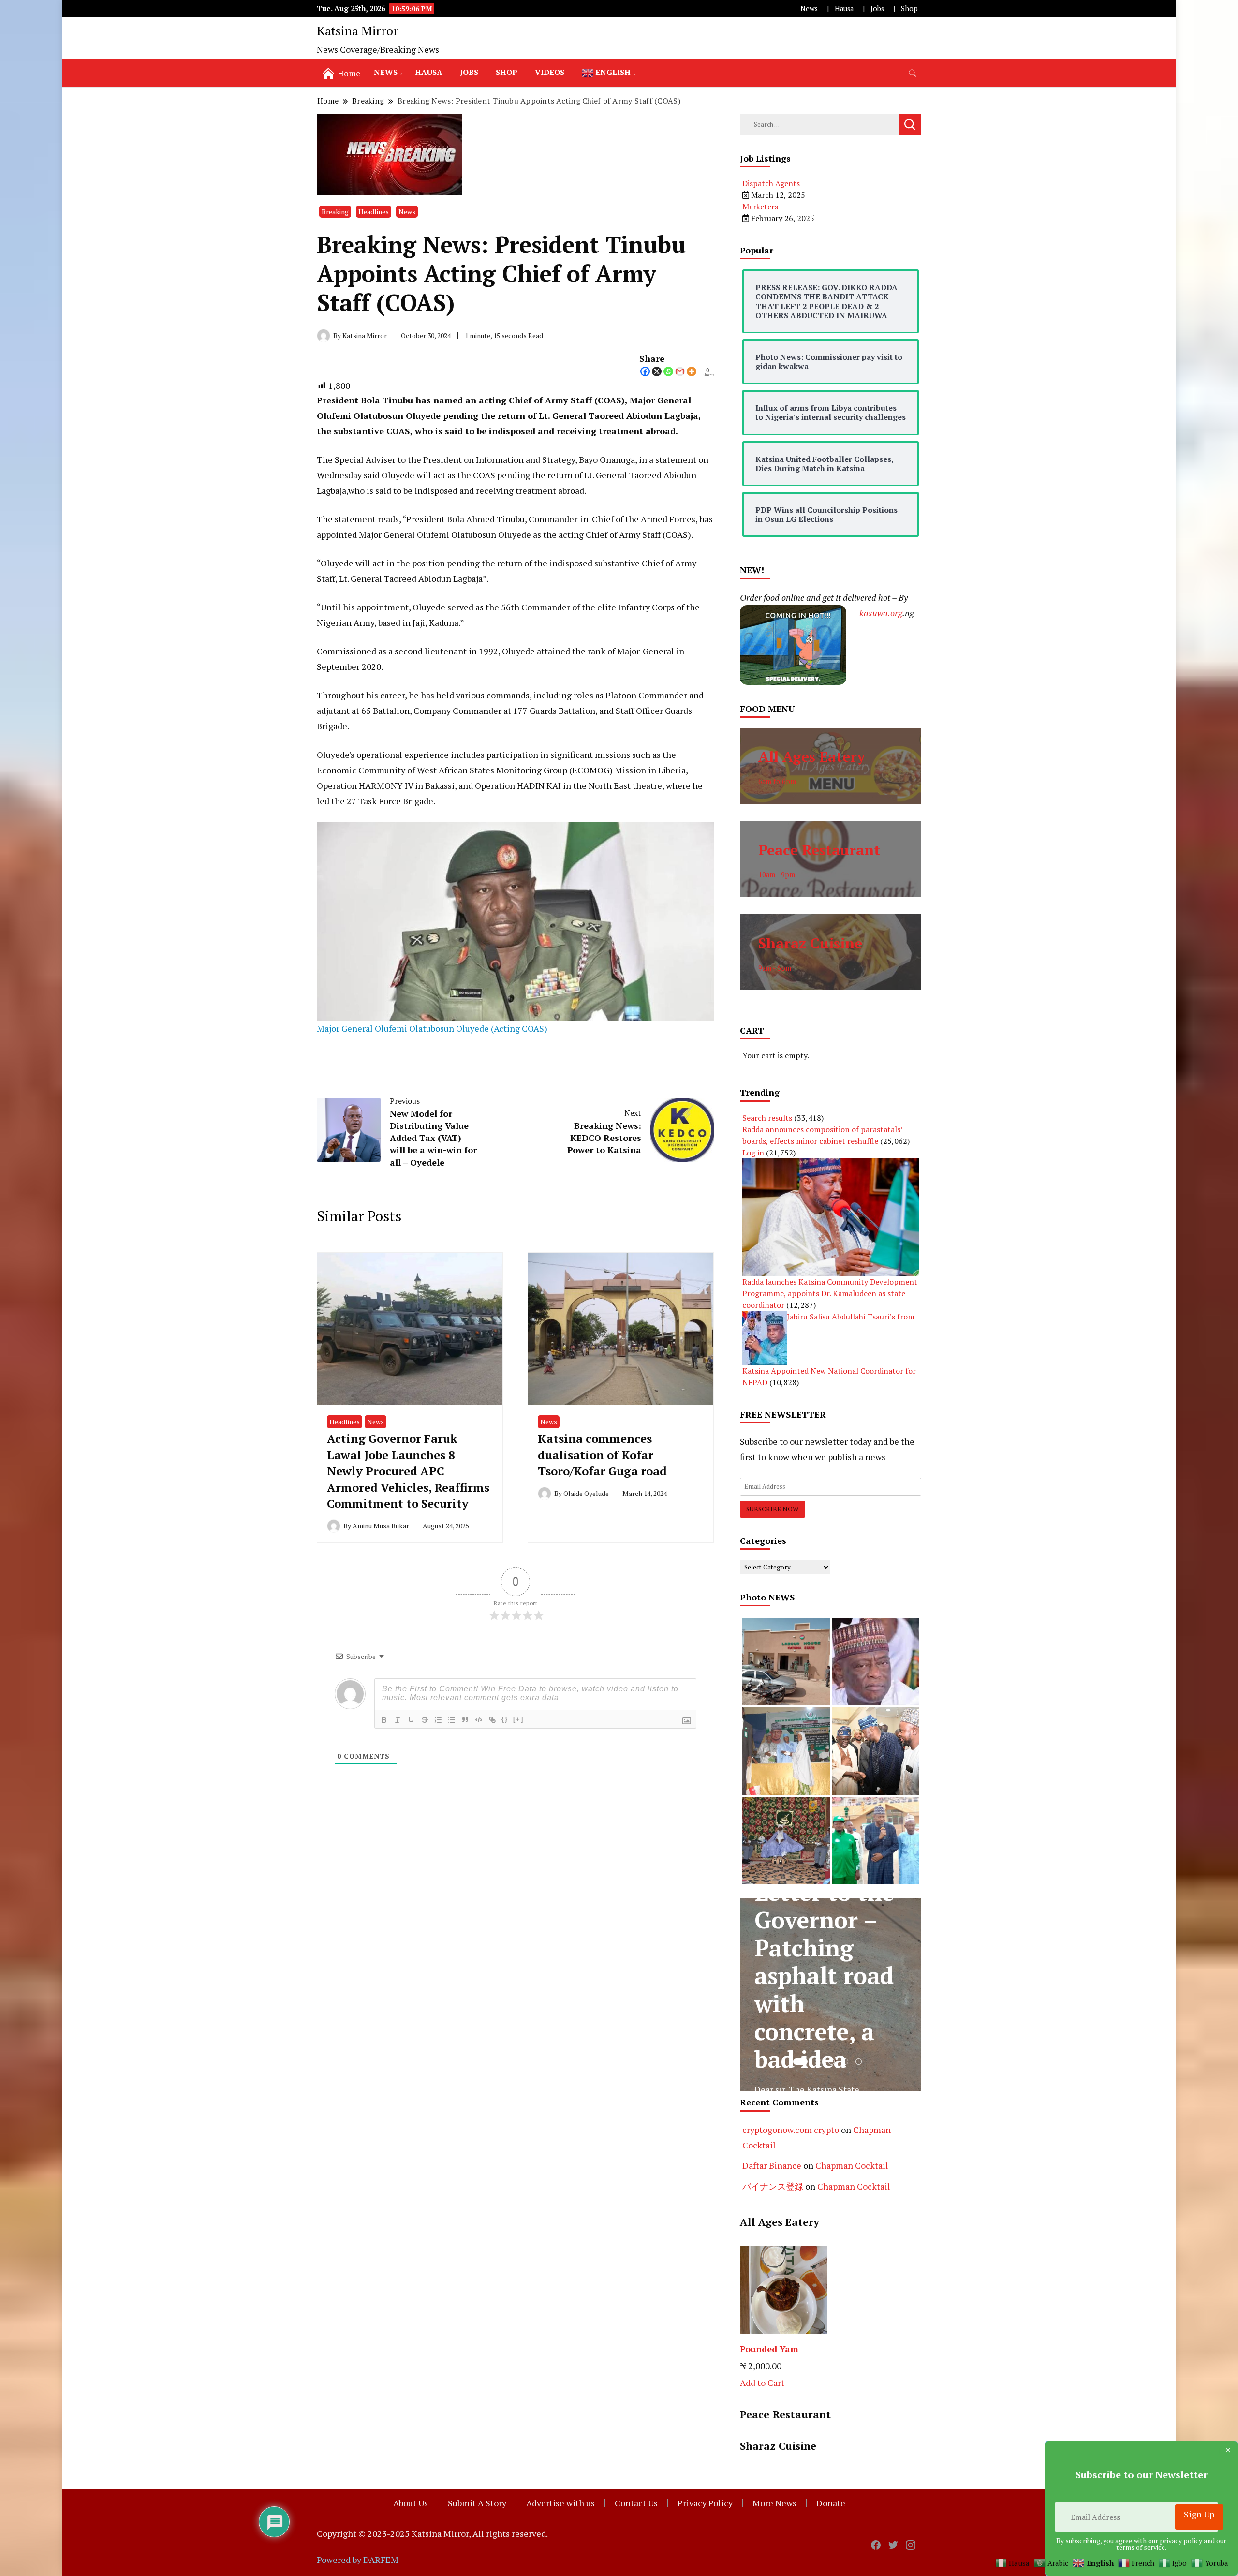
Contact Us (636, 2503)
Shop (909, 8)
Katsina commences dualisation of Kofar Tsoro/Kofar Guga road (602, 1455)
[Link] (492, 1720)
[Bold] (384, 1720)
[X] (657, 371)
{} (505, 1719)
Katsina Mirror (358, 30)
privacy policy (1181, 2540)
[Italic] (398, 1720)
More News (774, 2503)
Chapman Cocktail (852, 2165)
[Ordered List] (438, 1720)
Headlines (374, 212)
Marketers (760, 207)
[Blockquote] (465, 1720)
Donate (831, 2503)
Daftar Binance (772, 2165)
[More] (692, 371)
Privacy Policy (705, 2503)
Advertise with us (560, 2503)
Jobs (877, 8)
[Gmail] (680, 371)
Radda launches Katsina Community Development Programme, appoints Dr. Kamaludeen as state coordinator (830, 1293)
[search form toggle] (913, 73)
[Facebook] (645, 371)
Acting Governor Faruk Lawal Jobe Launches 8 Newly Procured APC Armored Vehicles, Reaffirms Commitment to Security (408, 1471)
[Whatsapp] (668, 371)
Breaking (335, 212)
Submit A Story (477, 2503)
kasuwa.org (881, 613)
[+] (518, 1719)
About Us (411, 2503)
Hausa (844, 8)
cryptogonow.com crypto (791, 2130)
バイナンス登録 (773, 2186)
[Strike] (425, 1720)
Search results (767, 1118)
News (809, 8)
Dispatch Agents (771, 183)
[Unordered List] (452, 1720)
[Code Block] (479, 1720)
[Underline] (411, 1720)
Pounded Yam (769, 2349)
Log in (753, 1153)
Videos (550, 72)
